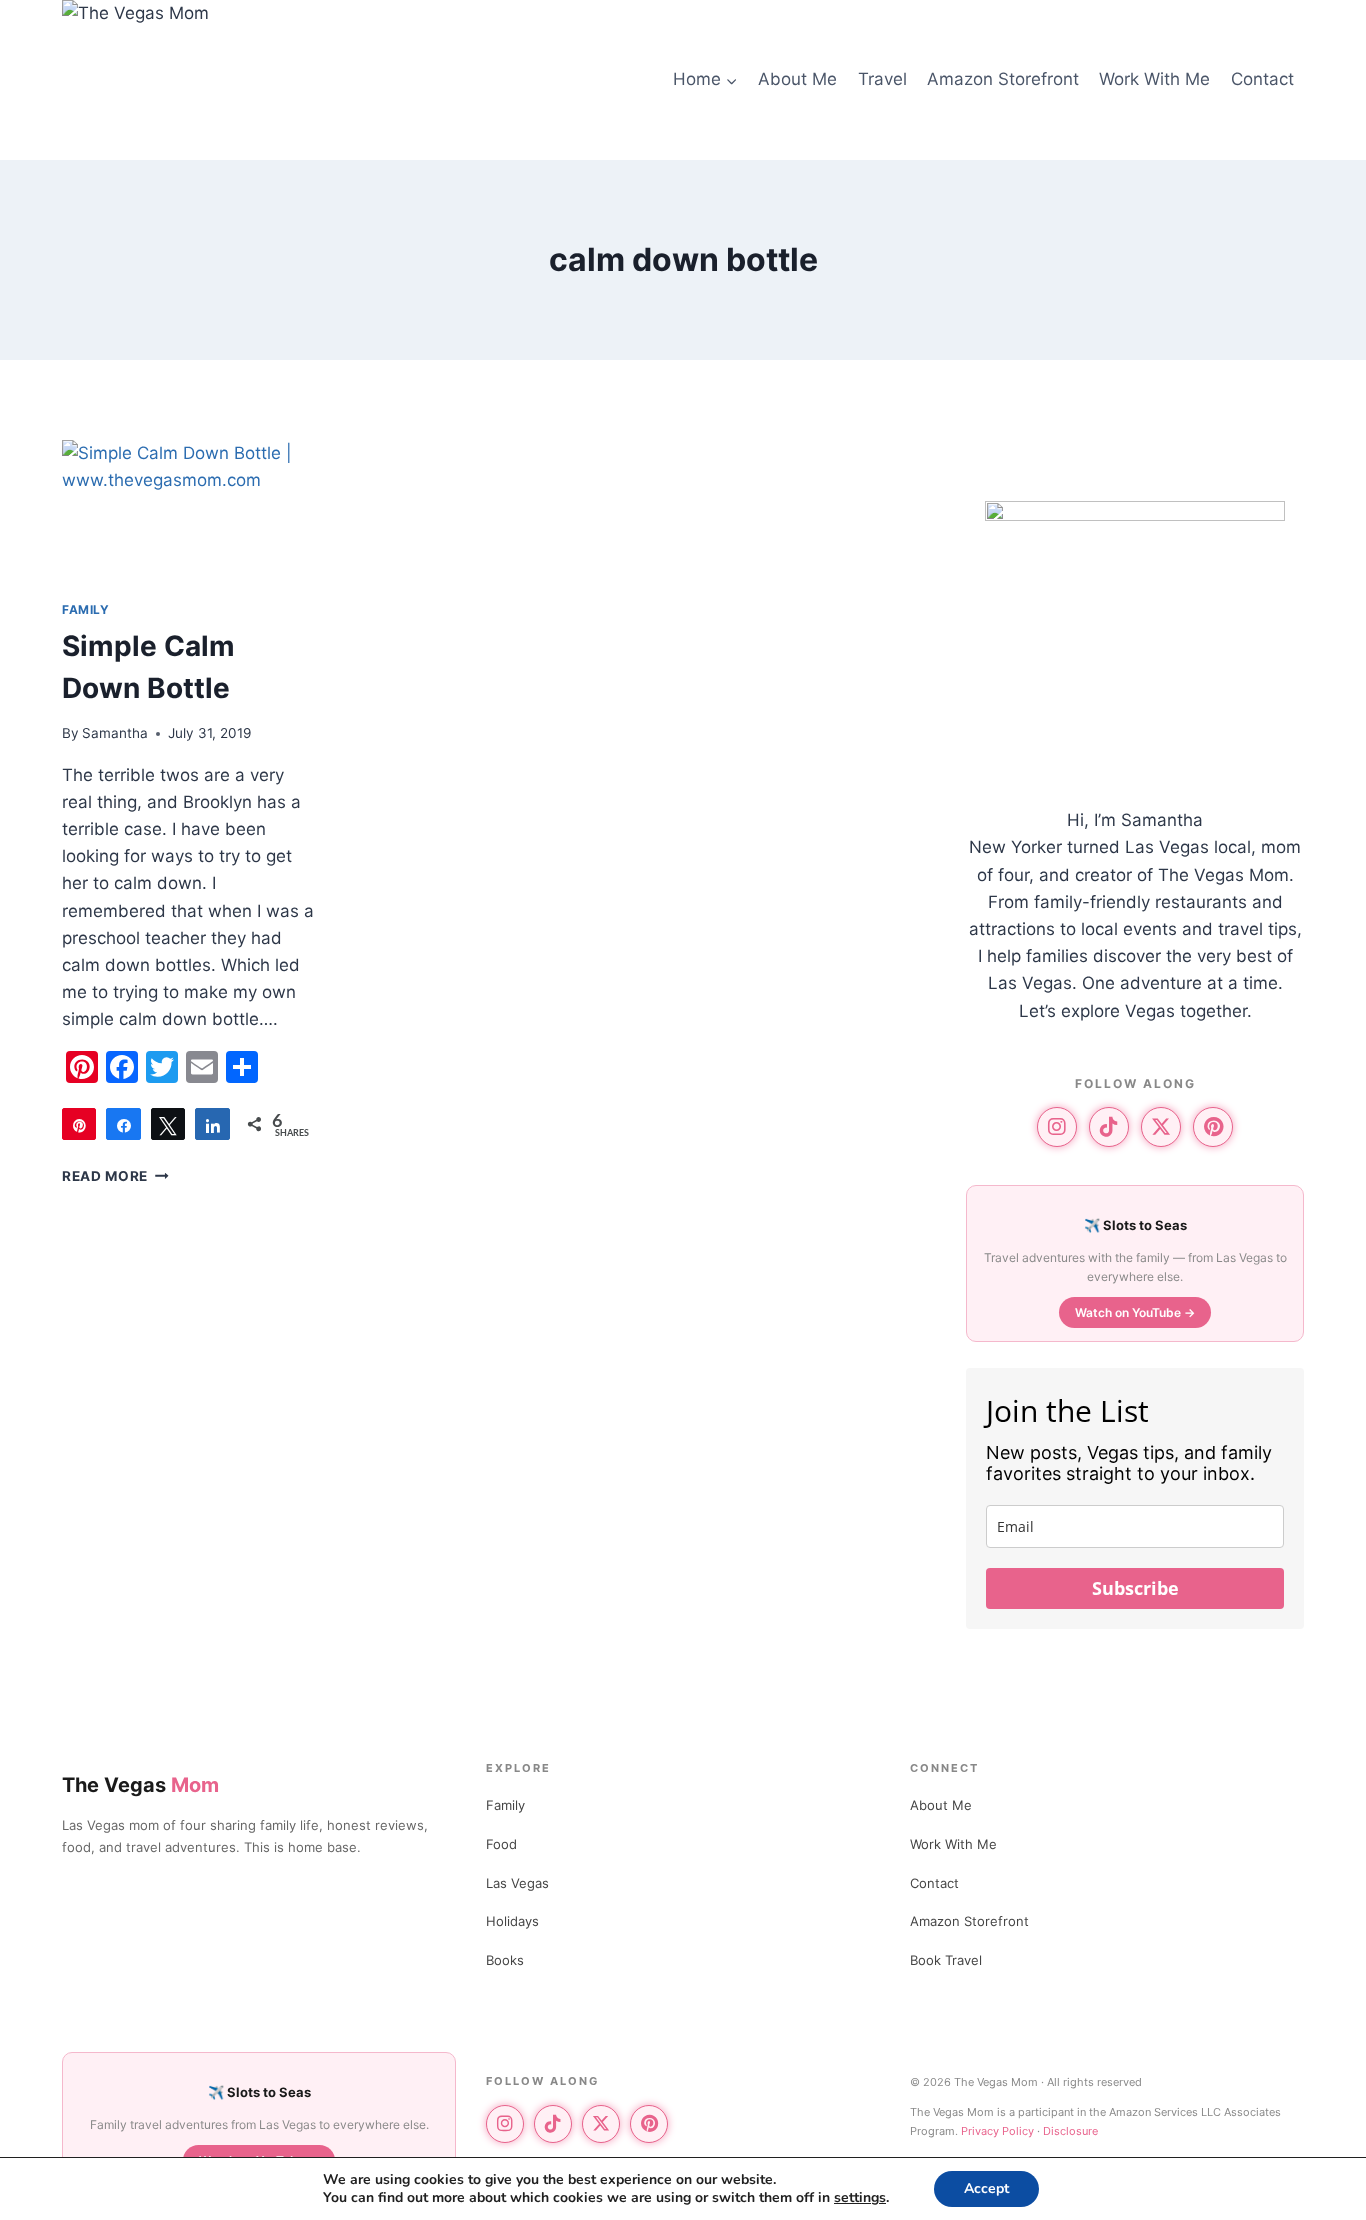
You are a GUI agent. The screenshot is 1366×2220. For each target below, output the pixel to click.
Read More (115, 1176)
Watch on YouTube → (1135, 1312)
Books (505, 1960)
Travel (882, 79)
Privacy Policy (997, 2131)
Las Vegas (517, 1883)
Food (501, 1844)
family (86, 609)
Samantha (115, 733)
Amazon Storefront (1003, 79)
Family (505, 1805)
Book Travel (946, 1960)
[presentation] (189, 511)
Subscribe (1135, 1588)
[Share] (123, 1124)
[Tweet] (168, 1124)
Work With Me (1154, 79)
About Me (797, 79)
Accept (986, 2188)
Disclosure (1070, 2131)
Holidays (512, 1921)
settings (860, 2198)
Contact (1262, 79)
